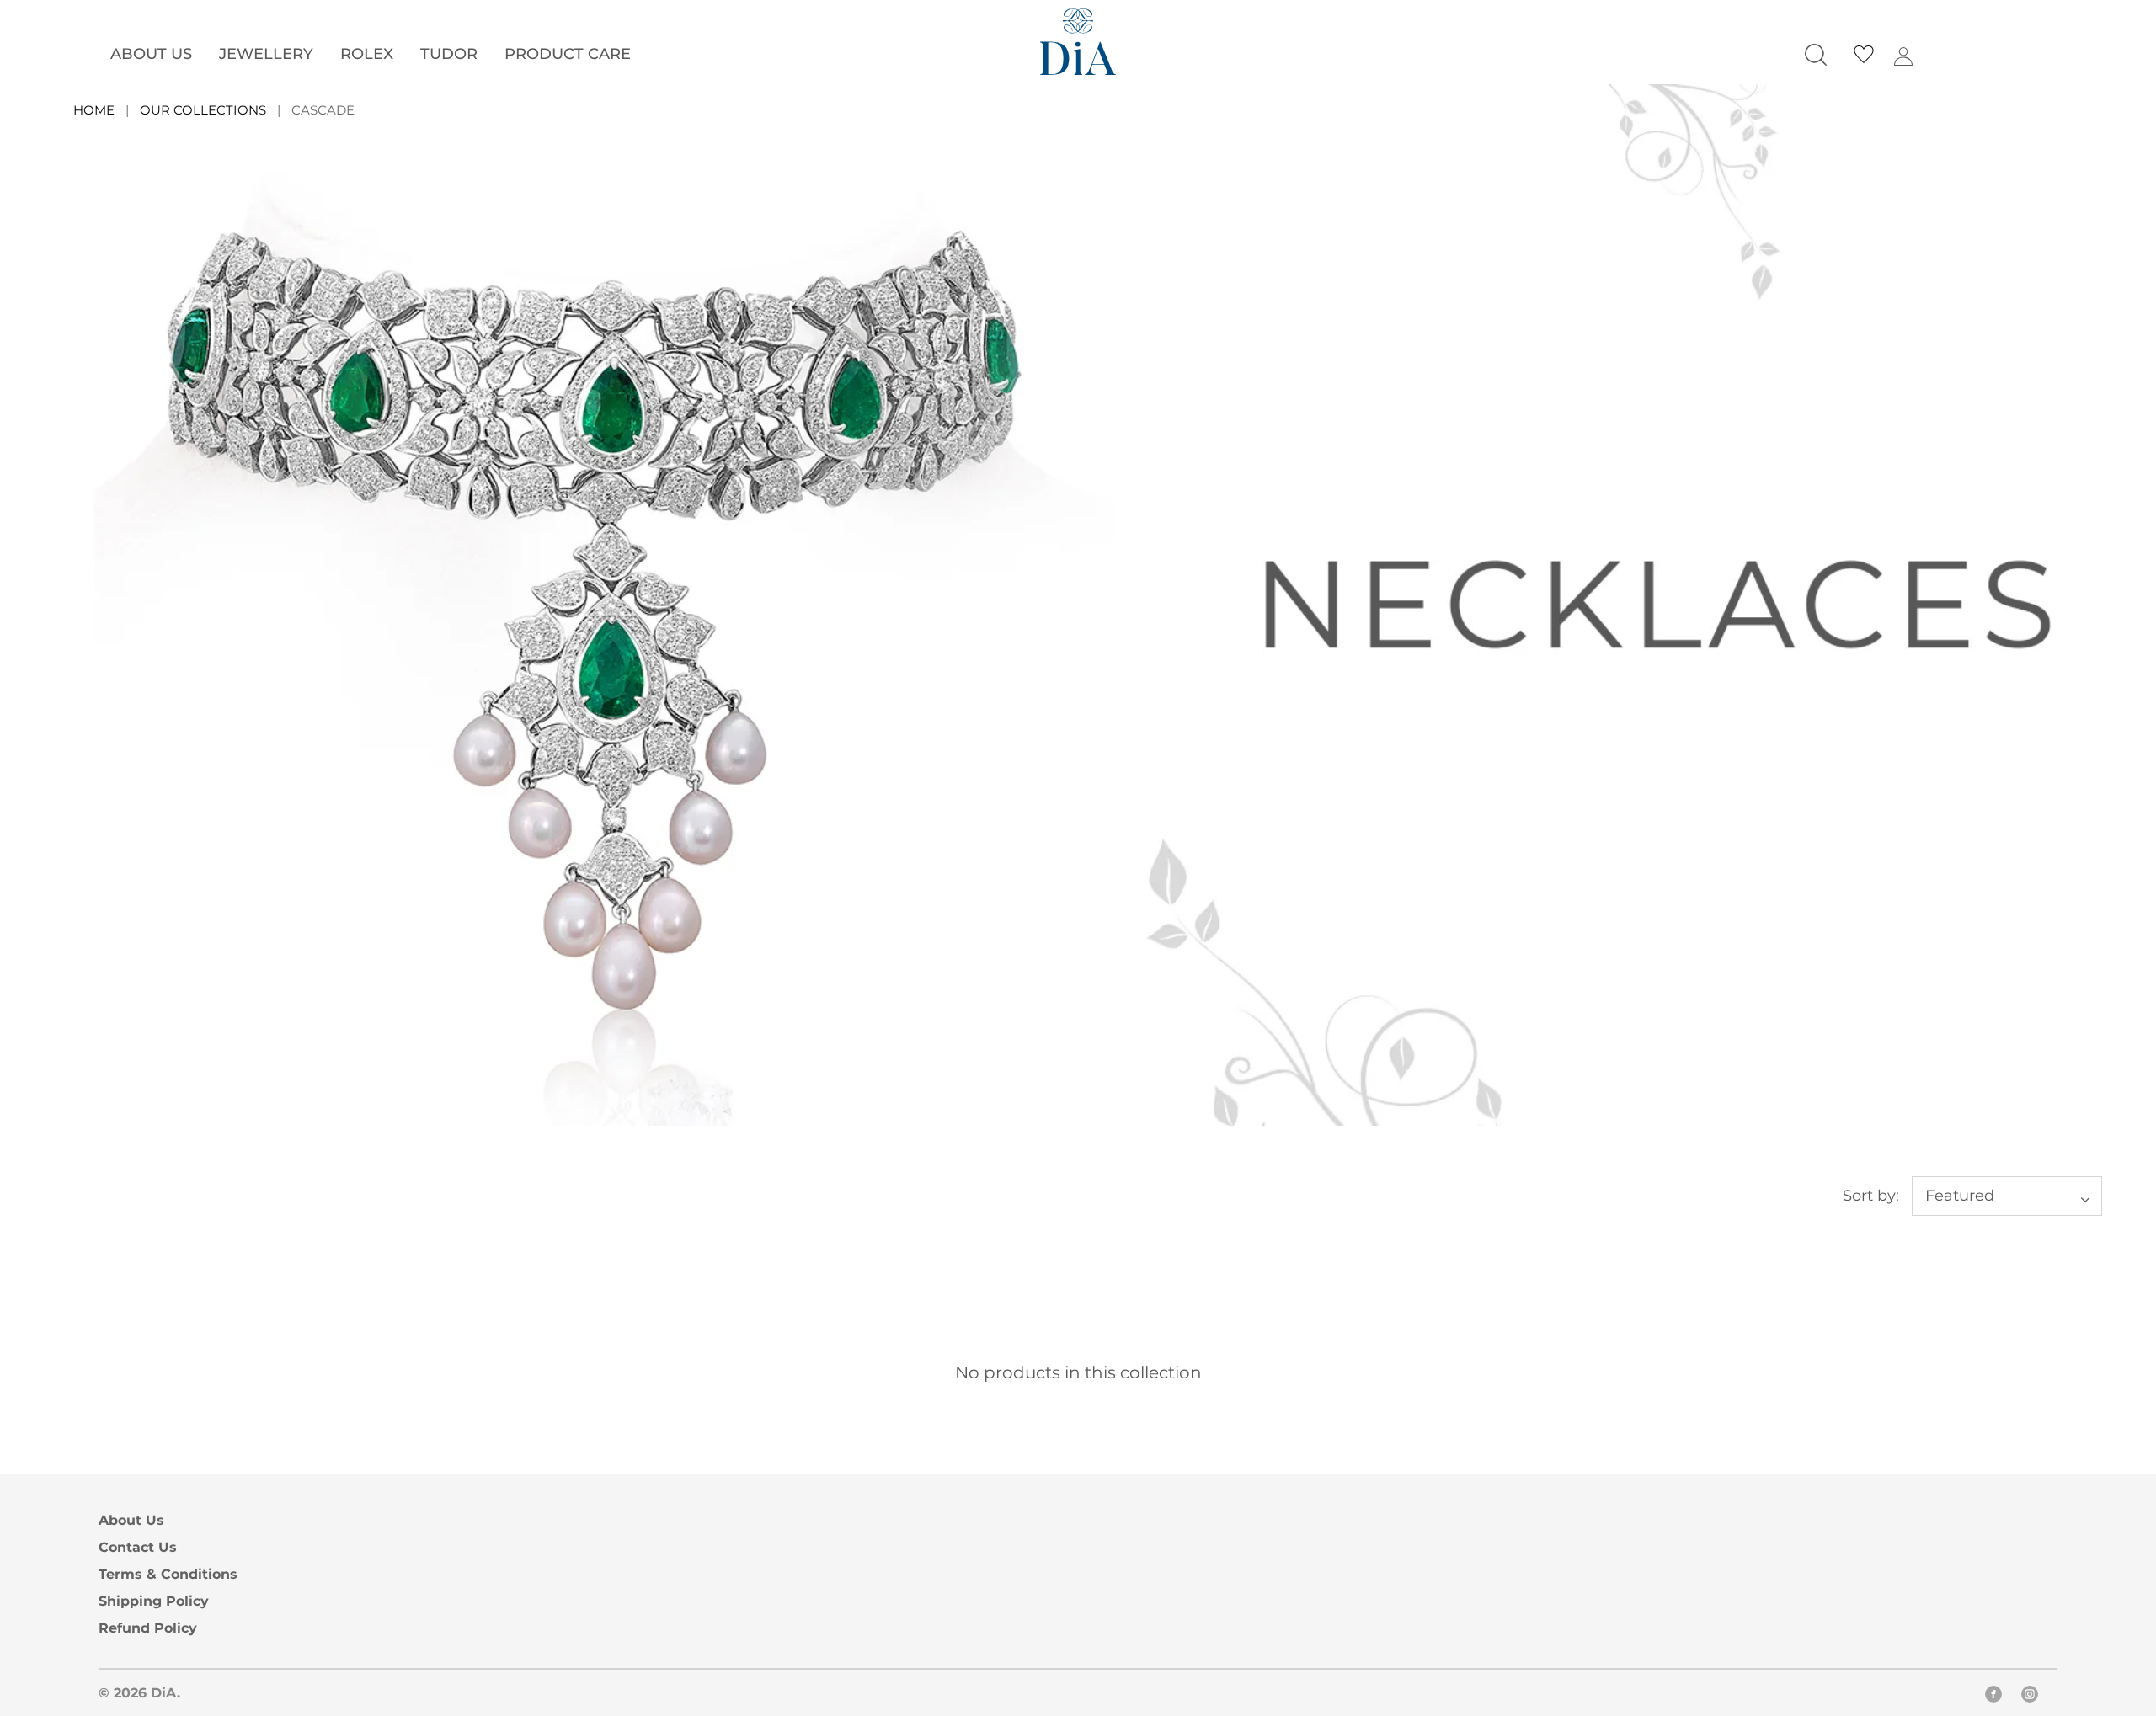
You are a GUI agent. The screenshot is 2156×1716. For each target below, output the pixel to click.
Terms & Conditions (168, 1574)
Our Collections (203, 110)
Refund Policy (148, 1628)
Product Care (568, 53)
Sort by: (1871, 1195)
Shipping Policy (154, 1601)
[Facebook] (1993, 1697)
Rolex (367, 53)
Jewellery (266, 53)
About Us (151, 53)
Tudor (449, 53)
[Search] (1816, 55)
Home (94, 110)
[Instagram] (2030, 1697)
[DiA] (1078, 42)
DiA (164, 1692)
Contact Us (138, 1547)
